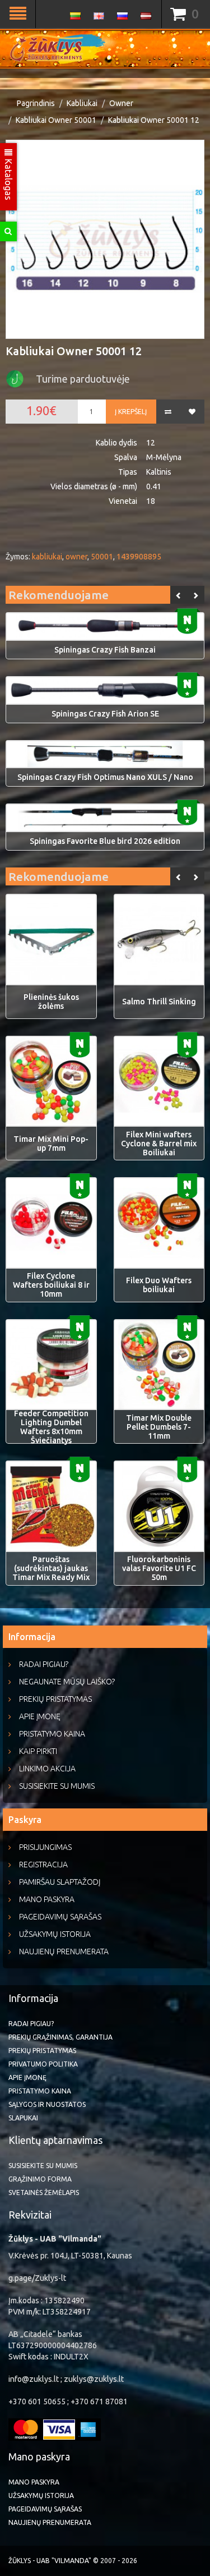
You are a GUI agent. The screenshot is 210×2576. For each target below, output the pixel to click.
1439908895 (139, 557)
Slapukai (23, 2118)
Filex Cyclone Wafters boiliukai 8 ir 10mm (51, 1285)
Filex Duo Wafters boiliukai (159, 1285)
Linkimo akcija (47, 1769)
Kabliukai (82, 103)
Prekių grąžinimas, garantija (60, 2037)
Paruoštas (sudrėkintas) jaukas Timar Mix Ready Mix (51, 1568)
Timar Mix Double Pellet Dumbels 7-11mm (159, 1427)
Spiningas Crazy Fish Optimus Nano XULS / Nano (105, 777)
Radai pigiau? (44, 1664)
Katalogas (8, 178)
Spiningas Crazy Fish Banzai (105, 650)
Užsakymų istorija (55, 1934)
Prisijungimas (45, 1847)
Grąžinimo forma (40, 2179)
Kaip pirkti (38, 1751)
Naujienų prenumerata (64, 1951)
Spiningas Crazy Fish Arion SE (105, 714)
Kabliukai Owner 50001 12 (154, 120)
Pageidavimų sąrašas (60, 1917)
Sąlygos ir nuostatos (47, 2104)
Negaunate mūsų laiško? (67, 1682)
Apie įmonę (40, 1716)
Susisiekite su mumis (57, 1786)
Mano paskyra (47, 1899)
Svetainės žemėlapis (44, 2192)
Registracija (43, 1865)
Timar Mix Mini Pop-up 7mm (51, 1144)
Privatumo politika (43, 2064)
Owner (121, 103)
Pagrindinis (36, 103)
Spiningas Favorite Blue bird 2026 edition (105, 841)
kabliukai (47, 557)
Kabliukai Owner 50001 (56, 120)
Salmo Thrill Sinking (159, 1002)
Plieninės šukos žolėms (51, 1002)
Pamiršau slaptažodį (60, 1882)
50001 (102, 557)
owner (76, 557)
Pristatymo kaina (52, 1734)
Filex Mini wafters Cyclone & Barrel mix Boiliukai (159, 1144)
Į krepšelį (131, 412)
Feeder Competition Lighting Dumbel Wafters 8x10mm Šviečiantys (51, 1427)
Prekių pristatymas (55, 1699)
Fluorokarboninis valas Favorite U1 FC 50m (159, 1568)
